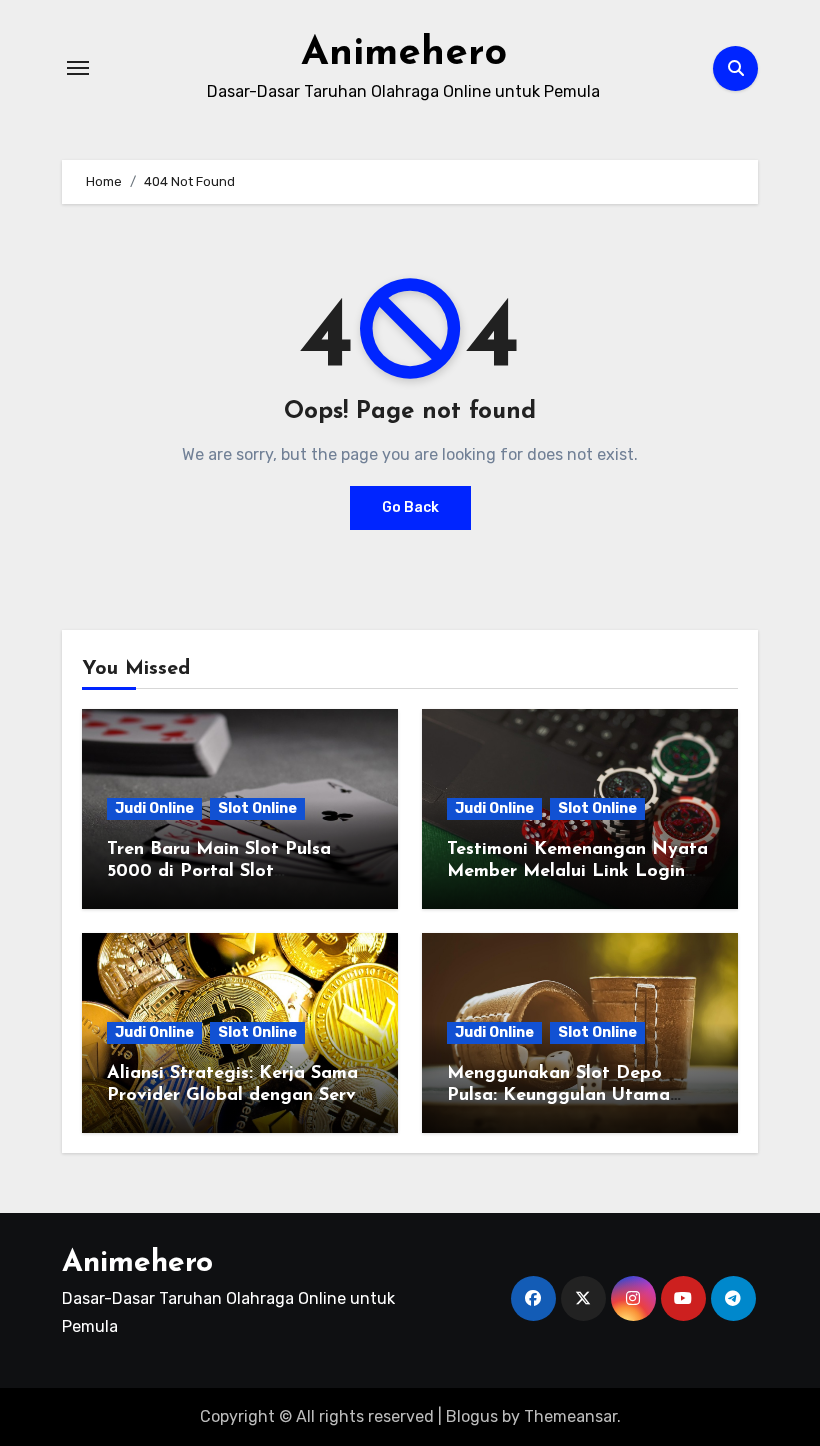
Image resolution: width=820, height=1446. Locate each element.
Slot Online (257, 808)
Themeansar (570, 1416)
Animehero (404, 54)
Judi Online (154, 808)
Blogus (472, 1416)
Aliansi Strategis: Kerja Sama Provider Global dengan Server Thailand (240, 1095)
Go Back (410, 507)
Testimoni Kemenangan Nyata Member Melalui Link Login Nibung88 (577, 871)
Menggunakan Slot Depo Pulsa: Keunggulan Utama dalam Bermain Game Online (570, 1095)
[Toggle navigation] (78, 68)
